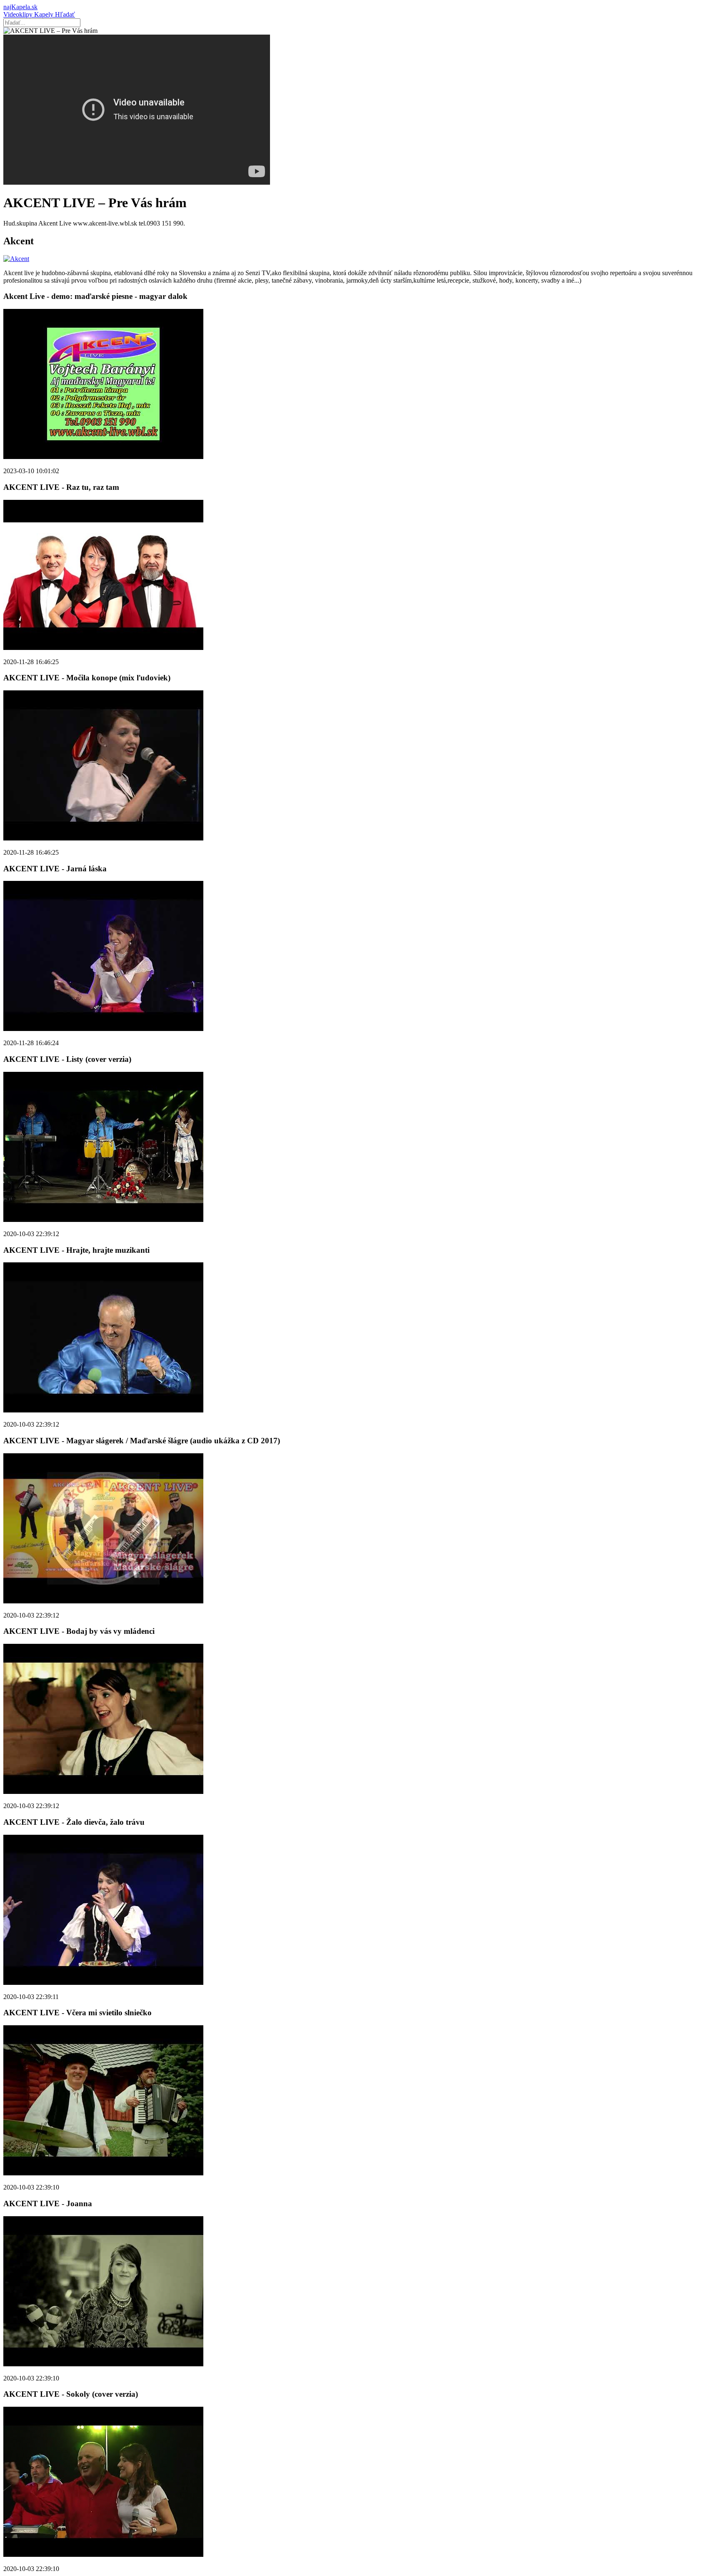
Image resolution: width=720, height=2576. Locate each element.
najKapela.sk (20, 7)
